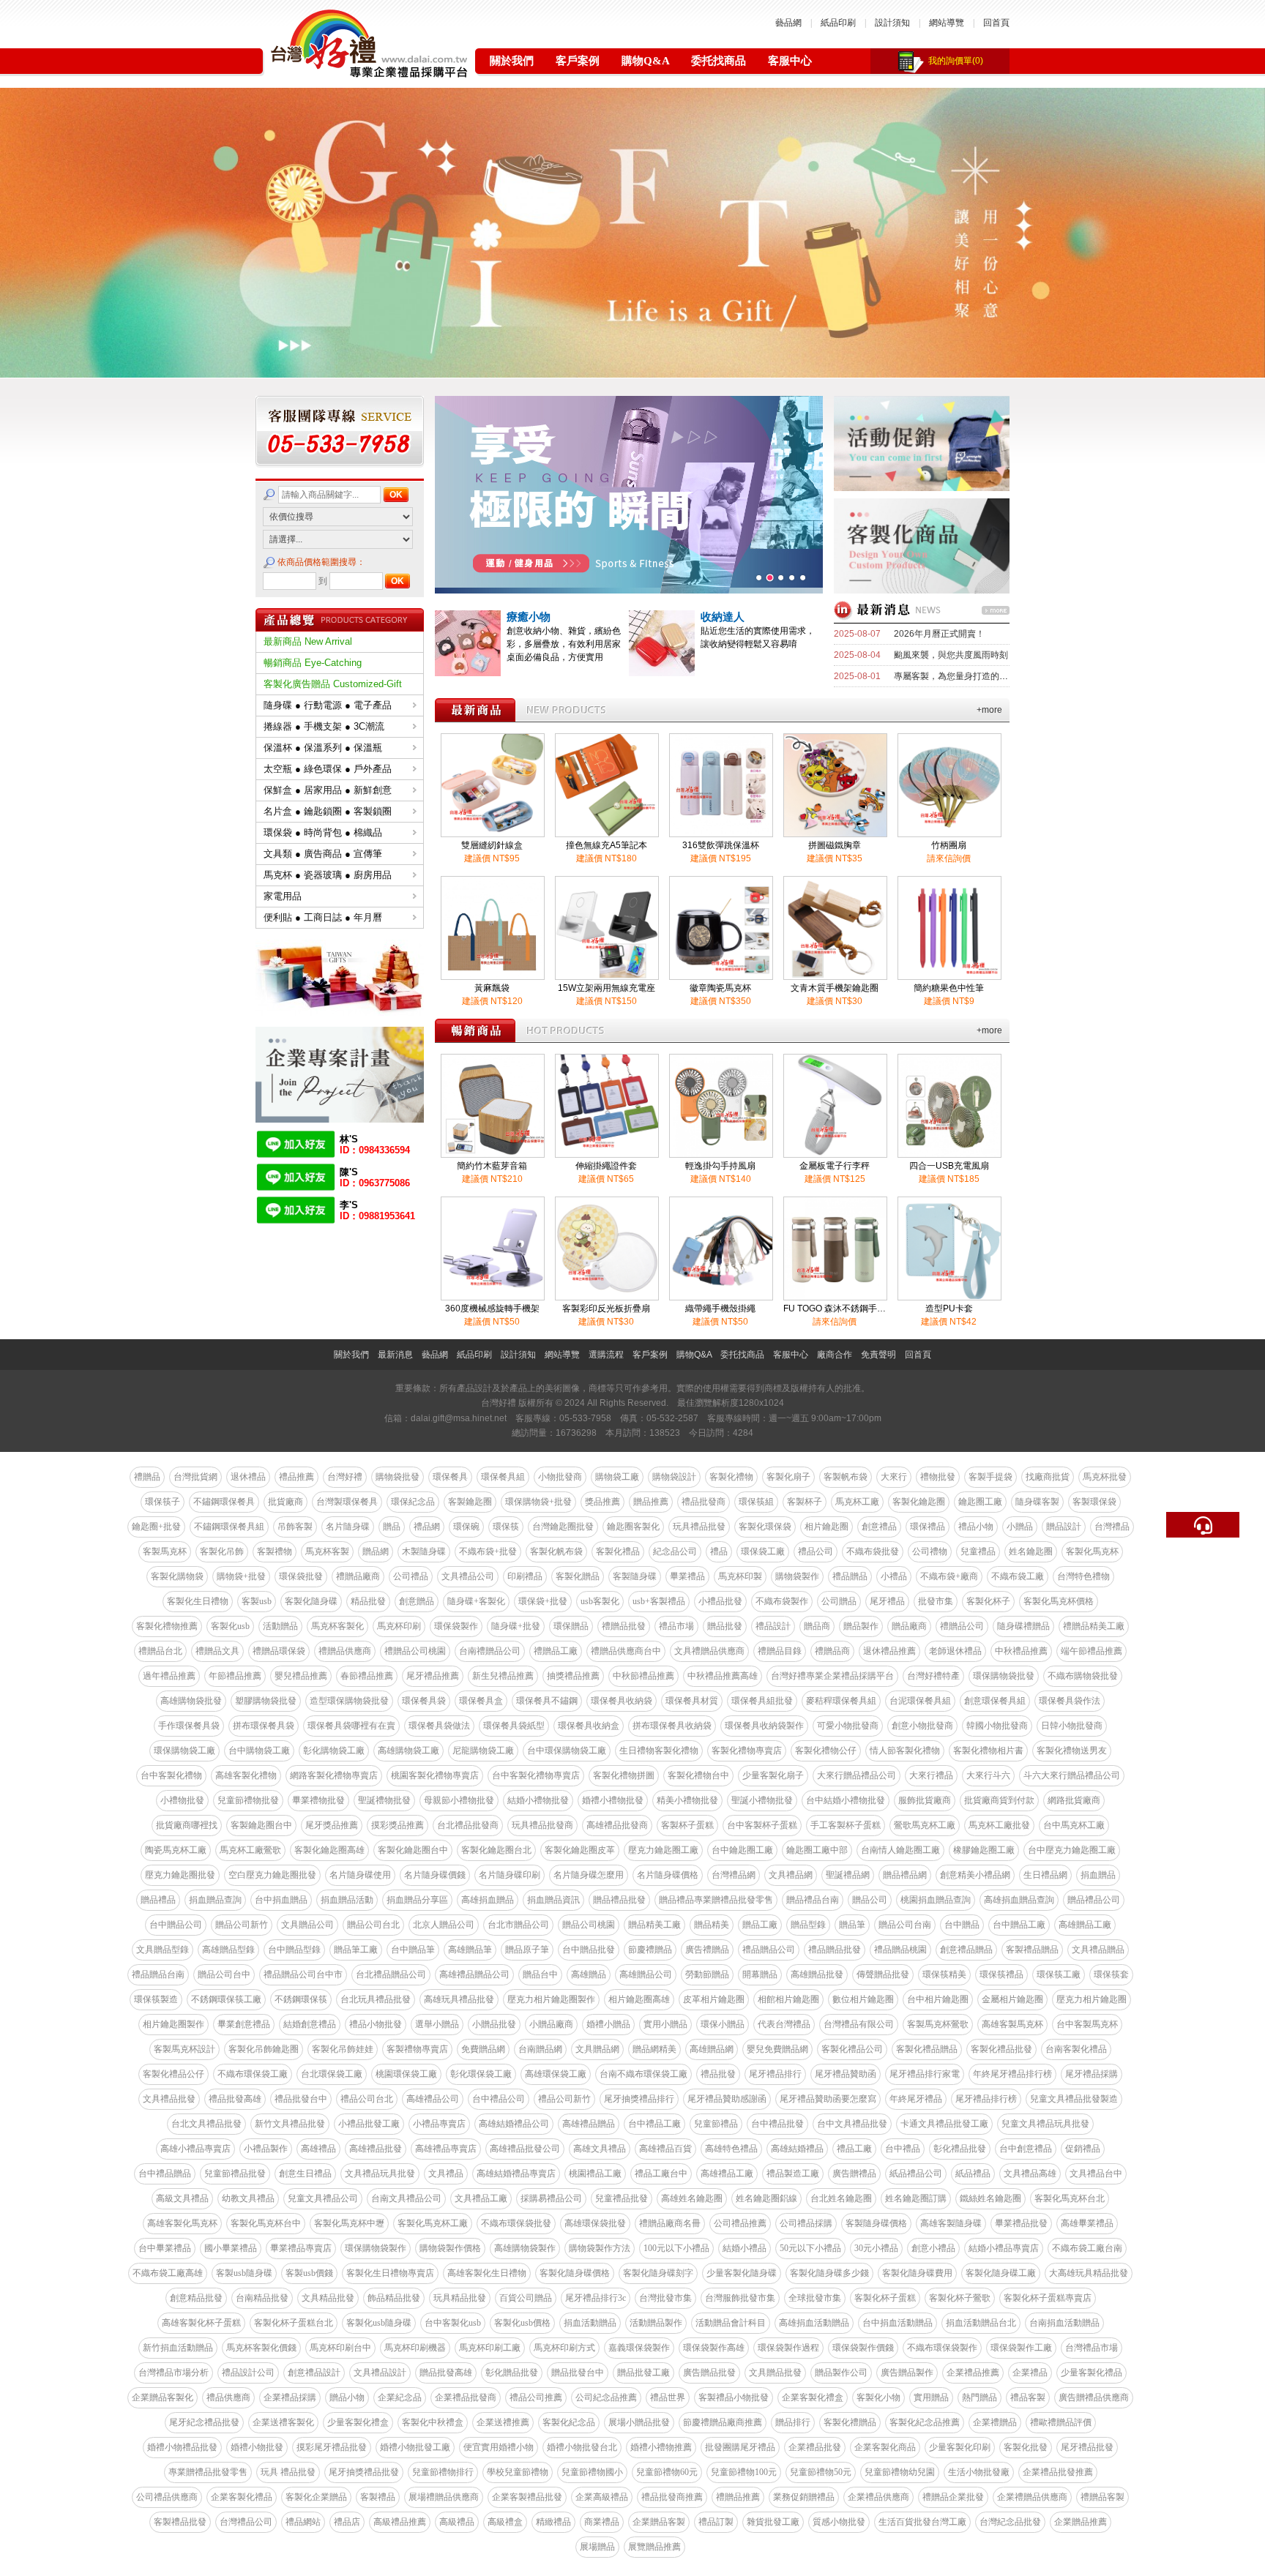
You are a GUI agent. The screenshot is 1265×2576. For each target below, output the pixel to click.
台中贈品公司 (176, 1925)
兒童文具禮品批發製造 (1074, 2099)
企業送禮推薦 (503, 2422)
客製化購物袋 (177, 1576)
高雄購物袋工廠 (408, 1751)
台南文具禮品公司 (406, 2198)
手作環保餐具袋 (189, 1726)
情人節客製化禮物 (905, 1751)
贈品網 (376, 1551)
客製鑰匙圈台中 (261, 1825)
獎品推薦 (602, 1502)
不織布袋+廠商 (949, 1576)
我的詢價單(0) (956, 61)
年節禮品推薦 (235, 1676)
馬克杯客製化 (337, 1626)
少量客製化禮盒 (358, 2422)
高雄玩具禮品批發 (459, 1999)
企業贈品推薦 (1081, 2522)
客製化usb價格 (522, 2323)
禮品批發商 (704, 1502)
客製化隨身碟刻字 (658, 2273)
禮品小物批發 (376, 2024)
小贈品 (1020, 1527)
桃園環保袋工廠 (406, 2074)
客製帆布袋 (846, 1477)
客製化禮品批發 (1001, 2049)
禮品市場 (676, 1626)
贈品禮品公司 (1094, 1900)
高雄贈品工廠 (1085, 1925)
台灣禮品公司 (246, 2522)
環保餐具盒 (481, 1701)
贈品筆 (852, 1925)
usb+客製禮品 (659, 1601)
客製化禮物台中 (698, 1775)
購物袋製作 (797, 1576)
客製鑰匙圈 (470, 1502)
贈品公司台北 (373, 1925)
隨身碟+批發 (516, 1626)
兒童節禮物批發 (248, 1800)
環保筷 (506, 1527)
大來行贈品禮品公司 (857, 1775)
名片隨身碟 (348, 1527)
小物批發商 (560, 1477)
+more (989, 710)
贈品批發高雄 (446, 2373)
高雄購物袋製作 (525, 2248)
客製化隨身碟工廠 (1001, 2273)
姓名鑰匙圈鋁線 (766, 2198)
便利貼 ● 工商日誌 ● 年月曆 (323, 917)
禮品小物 (976, 1527)
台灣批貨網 (195, 1477)
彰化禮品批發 (960, 2149)
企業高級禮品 (602, 2497)
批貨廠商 (286, 1502)
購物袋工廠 (617, 1477)
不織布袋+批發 (488, 1551)
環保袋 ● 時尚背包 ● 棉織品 (323, 832)
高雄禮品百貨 (665, 2149)
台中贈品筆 (413, 1950)
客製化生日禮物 (198, 1601)
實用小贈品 (665, 2024)
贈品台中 (540, 1974)
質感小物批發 (839, 2522)
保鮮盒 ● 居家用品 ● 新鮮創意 (328, 790)
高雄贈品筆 (470, 1950)
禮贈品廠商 (358, 1576)
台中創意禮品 (1026, 2149)
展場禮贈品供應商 (444, 2497)
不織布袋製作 (782, 1601)
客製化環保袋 (765, 1527)
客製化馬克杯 (1092, 1551)
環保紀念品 (413, 1502)
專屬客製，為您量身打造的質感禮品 (964, 676)
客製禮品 (378, 2497)
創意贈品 (417, 1601)
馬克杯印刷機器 (415, 2348)
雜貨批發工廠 (773, 2522)
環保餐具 (450, 1477)
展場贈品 (597, 2547)
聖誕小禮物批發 (762, 1800)
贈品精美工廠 (654, 1925)
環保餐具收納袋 (622, 1701)
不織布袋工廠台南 (1087, 2248)
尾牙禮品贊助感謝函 (727, 2099)
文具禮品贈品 (1098, 1950)
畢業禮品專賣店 (301, 2248)
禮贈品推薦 (738, 2497)
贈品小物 (347, 2397)
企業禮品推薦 (973, 2373)
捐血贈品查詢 (215, 1900)
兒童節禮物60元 (667, 2472)
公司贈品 (839, 1601)
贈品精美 (712, 1925)
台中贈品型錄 (294, 1950)
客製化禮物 (731, 1477)
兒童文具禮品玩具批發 (1045, 2124)
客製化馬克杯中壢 (349, 2223)
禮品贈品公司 (769, 1950)
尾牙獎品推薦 (332, 1825)
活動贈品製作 (656, 2323)
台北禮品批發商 (468, 1825)
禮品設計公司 (248, 2373)
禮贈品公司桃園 (415, 1651)
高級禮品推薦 (400, 2522)
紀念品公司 (675, 1551)
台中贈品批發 (589, 1950)
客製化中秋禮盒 (433, 2422)
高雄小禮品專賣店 (195, 2149)
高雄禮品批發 (376, 2149)
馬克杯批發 (1105, 1477)
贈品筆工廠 (356, 1950)
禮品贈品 (850, 1576)
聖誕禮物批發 (384, 1800)
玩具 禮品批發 (288, 2472)
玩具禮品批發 (699, 1527)
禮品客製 (1028, 2397)
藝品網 (788, 23)
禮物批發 (938, 1477)
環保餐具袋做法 (439, 1726)
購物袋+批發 (241, 1576)
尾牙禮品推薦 (433, 1676)
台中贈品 (962, 1925)
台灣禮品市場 (1092, 2348)
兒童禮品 (978, 1551)
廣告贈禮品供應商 (1094, 2397)
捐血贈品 (1098, 1875)
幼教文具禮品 (248, 2198)
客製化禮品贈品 (927, 2049)
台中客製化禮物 (171, 1775)
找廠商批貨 (1048, 1477)
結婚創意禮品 (310, 2024)
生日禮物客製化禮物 (659, 1751)
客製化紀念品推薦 (925, 2422)
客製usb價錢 (309, 2273)
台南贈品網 (540, 2049)
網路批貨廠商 (1074, 1800)
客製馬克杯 (165, 1551)
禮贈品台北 (160, 1651)
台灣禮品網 (734, 1875)
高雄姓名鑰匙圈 (692, 2198)
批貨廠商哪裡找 (187, 1825)
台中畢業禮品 (165, 2248)
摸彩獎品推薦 (398, 1825)
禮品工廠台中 (661, 2173)
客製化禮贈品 (850, 2422)
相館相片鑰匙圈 (788, 1999)
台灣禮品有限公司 (859, 2024)
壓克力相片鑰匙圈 (1092, 1999)
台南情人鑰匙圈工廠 (900, 1850)
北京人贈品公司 (444, 1925)
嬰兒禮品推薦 (301, 1676)
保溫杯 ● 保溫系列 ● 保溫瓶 (323, 748)
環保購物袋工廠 (184, 1751)
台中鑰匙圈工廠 (742, 1850)
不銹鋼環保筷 (301, 1999)
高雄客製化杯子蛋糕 (201, 2323)
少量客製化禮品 (1092, 2373)
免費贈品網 (483, 2049)
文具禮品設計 (380, 2373)
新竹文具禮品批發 (290, 2124)
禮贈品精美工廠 (1094, 1626)
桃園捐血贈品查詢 (936, 1900)
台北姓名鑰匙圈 (841, 2198)
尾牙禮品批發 (1087, 2447)
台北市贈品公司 (518, 1925)
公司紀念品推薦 (606, 2397)
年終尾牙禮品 (916, 2099)
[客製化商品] (922, 589)
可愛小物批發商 (848, 1726)
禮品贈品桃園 (900, 1950)
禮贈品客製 (1102, 2497)
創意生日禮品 (305, 2173)
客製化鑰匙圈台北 (496, 1850)
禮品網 (427, 1527)
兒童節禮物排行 (443, 2472)
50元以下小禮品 (810, 2248)
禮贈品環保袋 (279, 1651)
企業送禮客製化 (283, 2422)
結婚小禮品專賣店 (1004, 2248)
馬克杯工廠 (857, 1502)
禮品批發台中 (301, 2099)
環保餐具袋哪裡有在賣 (351, 1726)
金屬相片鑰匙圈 (1012, 1999)
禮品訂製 (716, 2522)
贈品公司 (870, 1900)
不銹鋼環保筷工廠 (226, 1999)
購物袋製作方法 (600, 2248)
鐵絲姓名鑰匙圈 (990, 2198)
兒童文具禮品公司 (323, 2198)
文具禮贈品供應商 (709, 1651)
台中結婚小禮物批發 (846, 1800)
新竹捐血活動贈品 (178, 2348)
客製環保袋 (1094, 1502)
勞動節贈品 (707, 1974)
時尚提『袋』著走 (745, 617)
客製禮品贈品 (1032, 1950)
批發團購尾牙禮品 (740, 2447)
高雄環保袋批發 (595, 2223)
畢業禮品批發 (1021, 2223)
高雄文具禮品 (600, 2149)
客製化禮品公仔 (173, 2074)
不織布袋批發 (873, 1551)
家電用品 (283, 896)
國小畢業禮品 (231, 2248)
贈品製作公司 (841, 2373)
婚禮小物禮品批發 (182, 2447)
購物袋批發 (398, 1477)
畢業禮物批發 (318, 1800)
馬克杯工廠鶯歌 (250, 1850)
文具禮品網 (791, 1875)
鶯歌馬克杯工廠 (925, 1825)
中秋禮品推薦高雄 (723, 1676)
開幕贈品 (760, 1974)
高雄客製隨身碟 (951, 2223)
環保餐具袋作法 (1070, 1701)
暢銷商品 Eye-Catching (313, 663)
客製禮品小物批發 (734, 2397)
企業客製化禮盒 (813, 2397)
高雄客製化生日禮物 (487, 2273)
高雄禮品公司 (433, 2099)
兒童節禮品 (716, 2124)
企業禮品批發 (815, 2447)
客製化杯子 (988, 1601)
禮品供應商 (228, 2397)
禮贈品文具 (217, 1651)
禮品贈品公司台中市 (303, 1974)
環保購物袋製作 (376, 2248)
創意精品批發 (196, 2298)
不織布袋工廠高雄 (168, 2273)
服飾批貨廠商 (925, 1800)
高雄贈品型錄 (228, 1950)
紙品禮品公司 (916, 2173)
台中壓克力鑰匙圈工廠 (1072, 1850)
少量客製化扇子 (773, 1775)
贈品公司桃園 (589, 1925)
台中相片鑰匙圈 (938, 1999)
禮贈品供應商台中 (626, 1651)
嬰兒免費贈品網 (777, 2049)
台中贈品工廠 (1019, 1925)
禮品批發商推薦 (672, 2497)
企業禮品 (1030, 2373)
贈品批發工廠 (643, 2373)
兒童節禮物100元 (744, 2472)
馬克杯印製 (740, 1576)
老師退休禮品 (955, 1651)
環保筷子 (163, 1502)
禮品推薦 (296, 1477)
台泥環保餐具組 (920, 1701)
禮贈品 (147, 1477)
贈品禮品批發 (619, 1900)
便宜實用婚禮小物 (499, 2447)
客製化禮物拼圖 (624, 1775)
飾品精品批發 (394, 2298)
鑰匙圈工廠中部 (817, 1850)
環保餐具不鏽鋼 (547, 1701)
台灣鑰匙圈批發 (563, 1527)
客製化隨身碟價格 (575, 2273)
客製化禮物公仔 (826, 1751)
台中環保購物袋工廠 (567, 1751)
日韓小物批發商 (1072, 1726)
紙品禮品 (973, 2173)
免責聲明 (878, 1355)
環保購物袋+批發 (538, 1502)
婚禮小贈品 (608, 2024)
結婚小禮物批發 (538, 1800)
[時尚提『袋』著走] (662, 672)
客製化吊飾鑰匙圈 (264, 2049)
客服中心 (790, 61)
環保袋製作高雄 (714, 2348)
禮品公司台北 (367, 2099)
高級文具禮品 (182, 2198)
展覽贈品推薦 (654, 2547)
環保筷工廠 (1059, 1974)
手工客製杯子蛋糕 (846, 1825)
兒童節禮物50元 (821, 2472)
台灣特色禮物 (1083, 1576)
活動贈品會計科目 (731, 2323)
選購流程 (606, 1355)
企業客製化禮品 (242, 2497)
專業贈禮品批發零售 (208, 2472)
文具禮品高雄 (1030, 2173)
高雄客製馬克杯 (1012, 2024)
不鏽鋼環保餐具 (224, 1502)
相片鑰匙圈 (826, 1527)
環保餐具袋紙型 (514, 1726)
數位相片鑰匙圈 (863, 1999)
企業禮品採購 (290, 2397)
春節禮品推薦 (367, 1676)
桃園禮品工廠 (595, 2173)
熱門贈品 (979, 2397)
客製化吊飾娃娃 (343, 2049)
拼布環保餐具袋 (264, 1726)
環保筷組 (756, 1502)
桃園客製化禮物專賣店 (435, 1775)
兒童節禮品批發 (235, 2173)
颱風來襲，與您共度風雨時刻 (951, 655)
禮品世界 (668, 2397)
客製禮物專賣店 (417, 2049)
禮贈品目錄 (780, 1651)
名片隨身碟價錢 (435, 1875)
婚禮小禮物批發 (613, 1800)
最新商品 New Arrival (308, 641)
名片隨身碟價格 (668, 1875)
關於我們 (512, 61)
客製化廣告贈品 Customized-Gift (333, 684)
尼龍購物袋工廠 (483, 1751)
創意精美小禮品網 (975, 1875)
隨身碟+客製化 (476, 1601)
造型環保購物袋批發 (349, 1701)
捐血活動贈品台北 (981, 2323)
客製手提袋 (990, 1477)
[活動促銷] (922, 487)
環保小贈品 (723, 2024)
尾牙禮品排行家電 (925, 2074)
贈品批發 (725, 1626)
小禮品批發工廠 (369, 2124)
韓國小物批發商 (997, 1726)
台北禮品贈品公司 (391, 1974)
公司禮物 (930, 1551)
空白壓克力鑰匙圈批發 (272, 1875)
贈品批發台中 (578, 2373)
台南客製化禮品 (1076, 2049)
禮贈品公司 (962, 1626)
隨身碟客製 (1037, 1502)
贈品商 (817, 1626)
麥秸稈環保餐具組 (841, 1701)
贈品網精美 (654, 2049)
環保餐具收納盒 (589, 1726)
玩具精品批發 (460, 2298)
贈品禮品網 (905, 1875)
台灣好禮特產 (933, 1676)
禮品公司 (816, 1551)
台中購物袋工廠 (259, 1751)
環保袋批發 (301, 1576)
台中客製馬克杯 (1087, 2024)
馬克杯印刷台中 (340, 2348)
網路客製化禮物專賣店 (334, 1775)
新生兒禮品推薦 (503, 1676)
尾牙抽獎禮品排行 (639, 2099)
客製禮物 (275, 1551)
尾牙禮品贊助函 (846, 2074)
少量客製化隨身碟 (742, 2273)
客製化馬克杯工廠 (433, 2223)
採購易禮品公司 (551, 2198)
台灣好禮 (345, 1477)
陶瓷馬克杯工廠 (176, 1850)
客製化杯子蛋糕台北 (294, 2323)
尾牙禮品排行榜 (986, 2099)
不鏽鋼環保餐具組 (229, 1527)
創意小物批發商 (922, 1726)
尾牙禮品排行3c (596, 2298)
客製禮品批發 (180, 2522)
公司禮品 (411, 1576)
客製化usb (230, 1626)
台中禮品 (903, 2149)
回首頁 (996, 23)
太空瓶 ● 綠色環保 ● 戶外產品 (328, 769)
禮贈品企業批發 (953, 2497)
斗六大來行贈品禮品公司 (1072, 1775)
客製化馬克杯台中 (266, 2223)
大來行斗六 (988, 1775)
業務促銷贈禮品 (804, 2497)
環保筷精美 (944, 1974)
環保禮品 (928, 1527)
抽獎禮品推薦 (573, 1676)
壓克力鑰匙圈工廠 (663, 1850)
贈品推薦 (651, 1502)
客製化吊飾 (222, 1551)
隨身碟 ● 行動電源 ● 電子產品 (328, 705)
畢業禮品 (687, 1576)
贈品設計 (1064, 1527)
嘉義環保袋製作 (639, 2348)
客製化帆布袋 (556, 1551)
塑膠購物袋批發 (266, 1701)
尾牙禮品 (887, 1601)
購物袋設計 (674, 1477)
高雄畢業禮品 (1087, 2223)
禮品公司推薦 (536, 2397)
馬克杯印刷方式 (564, 2348)
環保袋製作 (456, 1626)
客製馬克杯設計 (184, 2049)
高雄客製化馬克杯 (182, 2223)
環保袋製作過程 (788, 2348)
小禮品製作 (266, 2149)
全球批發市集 (815, 2298)
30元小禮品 (876, 2248)
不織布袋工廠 (1018, 1576)
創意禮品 (879, 1527)
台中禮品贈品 (165, 2173)
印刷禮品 (525, 1576)
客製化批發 (1026, 2447)
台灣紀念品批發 (1010, 2522)
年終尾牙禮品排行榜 (1012, 2074)
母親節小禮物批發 (459, 1800)
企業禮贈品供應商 (1032, 2497)
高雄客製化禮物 (246, 1775)
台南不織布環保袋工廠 (643, 2074)
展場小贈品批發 (639, 2422)
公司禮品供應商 (167, 2497)
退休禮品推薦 (889, 1651)
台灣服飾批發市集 (740, 2298)
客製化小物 (878, 2397)
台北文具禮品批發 (206, 2124)
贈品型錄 (808, 1925)
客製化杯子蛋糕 (885, 2298)
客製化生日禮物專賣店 (390, 2273)
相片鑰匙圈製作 (173, 2024)
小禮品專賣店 (439, 2124)
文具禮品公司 (468, 1576)
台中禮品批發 (777, 2124)
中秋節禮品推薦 (643, 1676)
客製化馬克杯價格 (1059, 1601)
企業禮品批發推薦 (1058, 2472)
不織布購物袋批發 (1083, 1676)
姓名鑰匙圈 (1031, 1551)
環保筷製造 (156, 1999)
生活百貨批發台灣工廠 (922, 2522)
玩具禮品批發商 (542, 1825)
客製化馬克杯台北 (1070, 2198)
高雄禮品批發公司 (525, 2149)
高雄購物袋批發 (191, 1701)
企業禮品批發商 (466, 2397)
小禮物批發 (182, 1800)
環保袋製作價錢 (863, 2348)
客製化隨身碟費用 (917, 2273)
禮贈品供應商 (345, 1651)
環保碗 (466, 1527)
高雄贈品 (589, 1974)
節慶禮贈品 (650, 1950)
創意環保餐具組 (995, 1701)
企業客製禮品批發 (527, 2497)
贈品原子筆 (527, 1950)
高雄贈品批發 (817, 1974)
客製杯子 (805, 1502)
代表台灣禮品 (784, 2024)
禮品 (719, 1551)
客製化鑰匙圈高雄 (329, 1850)
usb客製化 (600, 1601)
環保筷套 (1111, 1974)
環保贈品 (571, 1626)
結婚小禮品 (745, 2248)
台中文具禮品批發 (852, 2124)
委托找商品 (719, 61)
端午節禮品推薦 (1092, 1651)
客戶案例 (578, 61)
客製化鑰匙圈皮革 (580, 1850)
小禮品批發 (720, 1601)
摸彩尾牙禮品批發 (332, 2447)
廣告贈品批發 (709, 2373)
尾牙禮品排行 (775, 2074)
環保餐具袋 (424, 1701)
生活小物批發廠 (979, 2472)
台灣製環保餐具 (347, 1502)
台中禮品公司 (499, 2099)
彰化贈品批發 (512, 2373)
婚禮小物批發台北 (582, 2447)
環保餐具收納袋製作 (764, 1726)
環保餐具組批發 (762, 1701)
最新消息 (395, 1355)
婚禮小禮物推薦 (661, 2447)
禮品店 (347, 2522)
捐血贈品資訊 (553, 1900)
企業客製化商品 (885, 2447)
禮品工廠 (854, 2149)
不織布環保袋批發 (516, 2223)
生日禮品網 (1045, 1875)
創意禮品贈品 (966, 1950)
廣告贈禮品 (854, 2173)
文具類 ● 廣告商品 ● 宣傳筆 (323, 854)
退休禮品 (248, 1477)
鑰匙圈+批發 (156, 1527)
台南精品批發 (262, 2298)
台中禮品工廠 (654, 2124)
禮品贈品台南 (158, 1974)
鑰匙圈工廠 (980, 1502)
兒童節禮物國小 (592, 2472)
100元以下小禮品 (676, 2248)
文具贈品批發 (775, 2373)
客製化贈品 (578, 1576)
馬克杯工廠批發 (999, 1825)
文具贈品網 (597, 2049)
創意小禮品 (933, 2248)
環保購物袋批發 (1004, 1676)
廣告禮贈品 (707, 1950)
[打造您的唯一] (340, 1119)
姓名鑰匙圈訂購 (916, 2198)
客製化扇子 (788, 1477)
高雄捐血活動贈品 (814, 2323)
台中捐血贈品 (281, 1900)
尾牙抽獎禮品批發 (364, 2472)
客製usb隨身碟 (244, 2273)
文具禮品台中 (1096, 2173)
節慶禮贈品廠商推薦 (723, 2422)
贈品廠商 (909, 1626)
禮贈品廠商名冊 (670, 2223)
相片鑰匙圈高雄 (639, 1999)
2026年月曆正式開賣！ (939, 634)
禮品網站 (303, 2522)
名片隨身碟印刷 (510, 1875)
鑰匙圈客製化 (633, 1527)
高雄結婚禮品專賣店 (516, 2173)
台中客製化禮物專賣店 (536, 1775)
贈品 (392, 1527)
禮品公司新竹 (564, 2099)
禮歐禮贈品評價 (1061, 2422)
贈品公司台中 (224, 1974)
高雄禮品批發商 (617, 1825)
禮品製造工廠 (793, 2173)
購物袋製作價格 (450, 2248)
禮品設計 (773, 1626)
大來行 (894, 1477)
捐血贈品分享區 (417, 1900)
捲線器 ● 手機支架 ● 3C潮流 (324, 726)
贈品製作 (861, 1626)
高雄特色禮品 (731, 2149)
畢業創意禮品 (244, 2024)
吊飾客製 (295, 1527)
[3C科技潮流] (468, 672)
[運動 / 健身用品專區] (629, 495)
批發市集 (936, 1601)
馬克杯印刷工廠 (490, 2348)
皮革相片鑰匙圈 (714, 1999)
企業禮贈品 (995, 2422)
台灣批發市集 (665, 2298)
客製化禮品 (618, 1551)
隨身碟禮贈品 (1023, 1626)
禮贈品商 (832, 1651)
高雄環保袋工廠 (556, 2074)
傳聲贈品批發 (883, 1974)
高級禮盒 (505, 2522)
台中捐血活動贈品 (898, 2323)
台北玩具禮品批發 (376, 1999)
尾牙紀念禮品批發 (204, 2422)
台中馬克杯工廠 (1074, 1825)
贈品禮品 (158, 1900)
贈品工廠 (760, 1925)
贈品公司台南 (905, 1925)
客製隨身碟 (635, 1576)
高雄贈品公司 (646, 1974)
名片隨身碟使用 (360, 1875)
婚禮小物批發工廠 (415, 2447)
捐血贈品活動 (347, 1900)
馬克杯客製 (327, 1551)
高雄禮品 (318, 2149)
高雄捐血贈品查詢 (1019, 1900)
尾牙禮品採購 (1092, 2074)
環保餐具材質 (692, 1701)
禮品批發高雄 (235, 2099)
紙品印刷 (838, 23)
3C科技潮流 (536, 617)
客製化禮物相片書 (988, 1751)
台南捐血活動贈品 (1064, 2323)
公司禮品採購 (806, 2223)
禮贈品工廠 (556, 1651)
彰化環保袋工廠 (481, 2074)
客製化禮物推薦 (167, 1626)
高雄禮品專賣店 (446, 2149)
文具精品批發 (328, 2298)
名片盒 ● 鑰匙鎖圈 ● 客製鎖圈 (328, 811)
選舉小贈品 (437, 2024)
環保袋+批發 (543, 1601)
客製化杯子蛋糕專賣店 (1048, 2298)
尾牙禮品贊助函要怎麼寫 (828, 2099)
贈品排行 (793, 2422)
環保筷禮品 (1001, 1974)
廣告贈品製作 (907, 2373)
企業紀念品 (400, 2397)
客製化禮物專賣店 (747, 1751)
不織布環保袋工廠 (253, 2074)
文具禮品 (446, 2173)
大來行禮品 (931, 1775)
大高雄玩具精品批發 (1089, 2273)
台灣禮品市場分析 (173, 2373)
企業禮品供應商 (878, 2497)
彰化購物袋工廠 (334, 1751)
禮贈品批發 (624, 1626)
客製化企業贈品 (316, 2497)
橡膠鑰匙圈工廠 (984, 1850)
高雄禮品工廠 (727, 2173)
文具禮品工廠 (481, 2198)
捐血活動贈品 (590, 2323)
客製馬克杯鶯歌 (938, 2024)
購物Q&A (645, 61)
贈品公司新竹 (242, 1925)
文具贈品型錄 (163, 1950)
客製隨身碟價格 (876, 2223)
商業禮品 (602, 2522)
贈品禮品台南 (813, 1900)
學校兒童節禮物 (518, 2472)
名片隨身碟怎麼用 (589, 1875)
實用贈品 (931, 2397)
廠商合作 (835, 1355)
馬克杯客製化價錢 (261, 2348)
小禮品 (894, 1576)
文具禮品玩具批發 (380, 2173)
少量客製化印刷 (960, 2447)
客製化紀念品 (569, 2422)
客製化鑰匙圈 (919, 1502)
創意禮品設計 (314, 2373)
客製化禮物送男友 (1072, 1751)
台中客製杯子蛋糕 (762, 1825)
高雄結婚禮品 (797, 2149)
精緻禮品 (553, 2522)
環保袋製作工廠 (1021, 2348)
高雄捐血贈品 (488, 1900)
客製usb (257, 1601)
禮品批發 (718, 2074)
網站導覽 (947, 23)
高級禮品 (457, 2522)
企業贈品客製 (659, 2522)
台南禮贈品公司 (490, 1651)
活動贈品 (280, 1626)
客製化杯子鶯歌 (960, 2298)
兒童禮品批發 (622, 2198)
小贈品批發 (494, 2024)
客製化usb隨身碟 (379, 2323)
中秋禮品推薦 (1021, 1651)
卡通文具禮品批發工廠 (944, 2124)
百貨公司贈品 (526, 2298)
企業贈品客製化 (163, 2397)
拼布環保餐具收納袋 (672, 1726)
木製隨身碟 (424, 1551)
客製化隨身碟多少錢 (829, 2273)
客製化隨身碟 (311, 1601)
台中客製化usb (453, 2323)
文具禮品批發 (169, 2099)
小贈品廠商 (551, 2024)
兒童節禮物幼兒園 (900, 2472)
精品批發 (368, 1601)
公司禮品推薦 (740, 2223)
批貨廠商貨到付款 (999, 1800)
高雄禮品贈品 (589, 2124)
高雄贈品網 (712, 2049)
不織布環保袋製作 (942, 2348)
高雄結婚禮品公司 (514, 2124)
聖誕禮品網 (848, 1875)
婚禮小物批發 (257, 2447)
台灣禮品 (1112, 1527)
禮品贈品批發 (835, 1950)
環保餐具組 (503, 1477)
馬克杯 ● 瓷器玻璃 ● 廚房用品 (328, 875)
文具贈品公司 (307, 1925)
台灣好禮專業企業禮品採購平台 (832, 1676)
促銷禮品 (1083, 2149)
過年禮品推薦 (169, 1676)
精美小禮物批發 (687, 1800)
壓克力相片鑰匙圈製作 (551, 1999)
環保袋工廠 (763, 1551)
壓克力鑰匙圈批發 (180, 1875)
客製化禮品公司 (852, 2049)
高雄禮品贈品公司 (474, 1974)
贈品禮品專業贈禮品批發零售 (716, 1900)
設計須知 (892, 23)
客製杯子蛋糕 (687, 1825)
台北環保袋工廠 (332, 2074)
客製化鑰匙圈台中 (413, 1850)
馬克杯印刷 (399, 1626)
